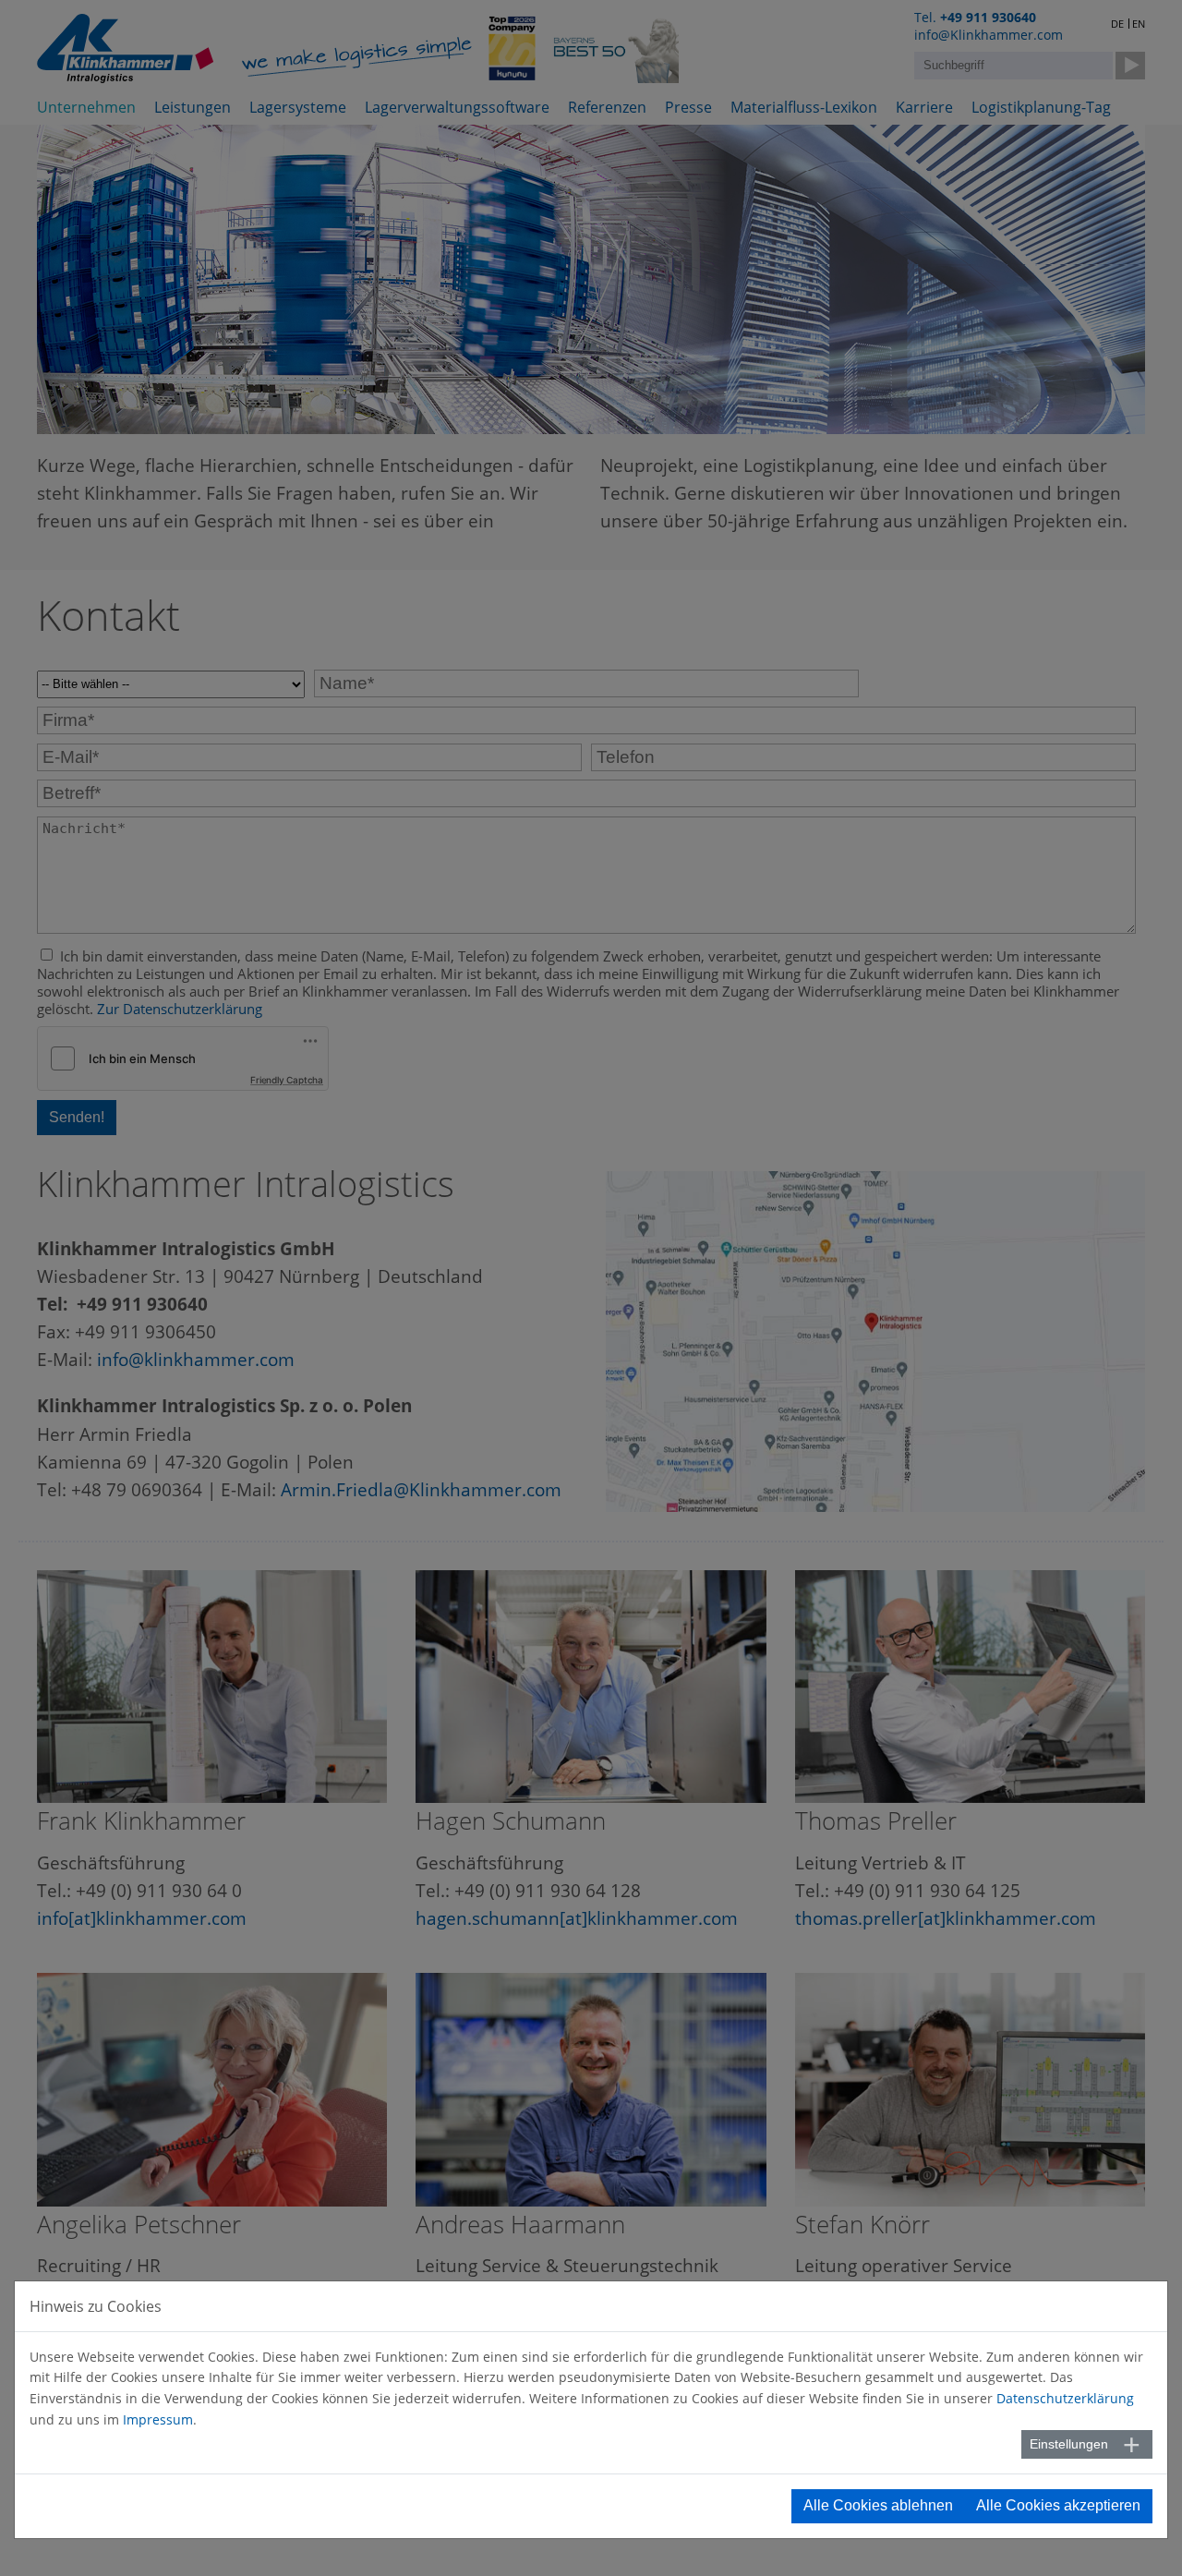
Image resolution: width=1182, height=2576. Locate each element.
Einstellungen (1069, 2444)
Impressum (158, 2419)
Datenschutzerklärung (1065, 2398)
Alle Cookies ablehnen (878, 2505)
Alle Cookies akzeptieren (1058, 2505)
